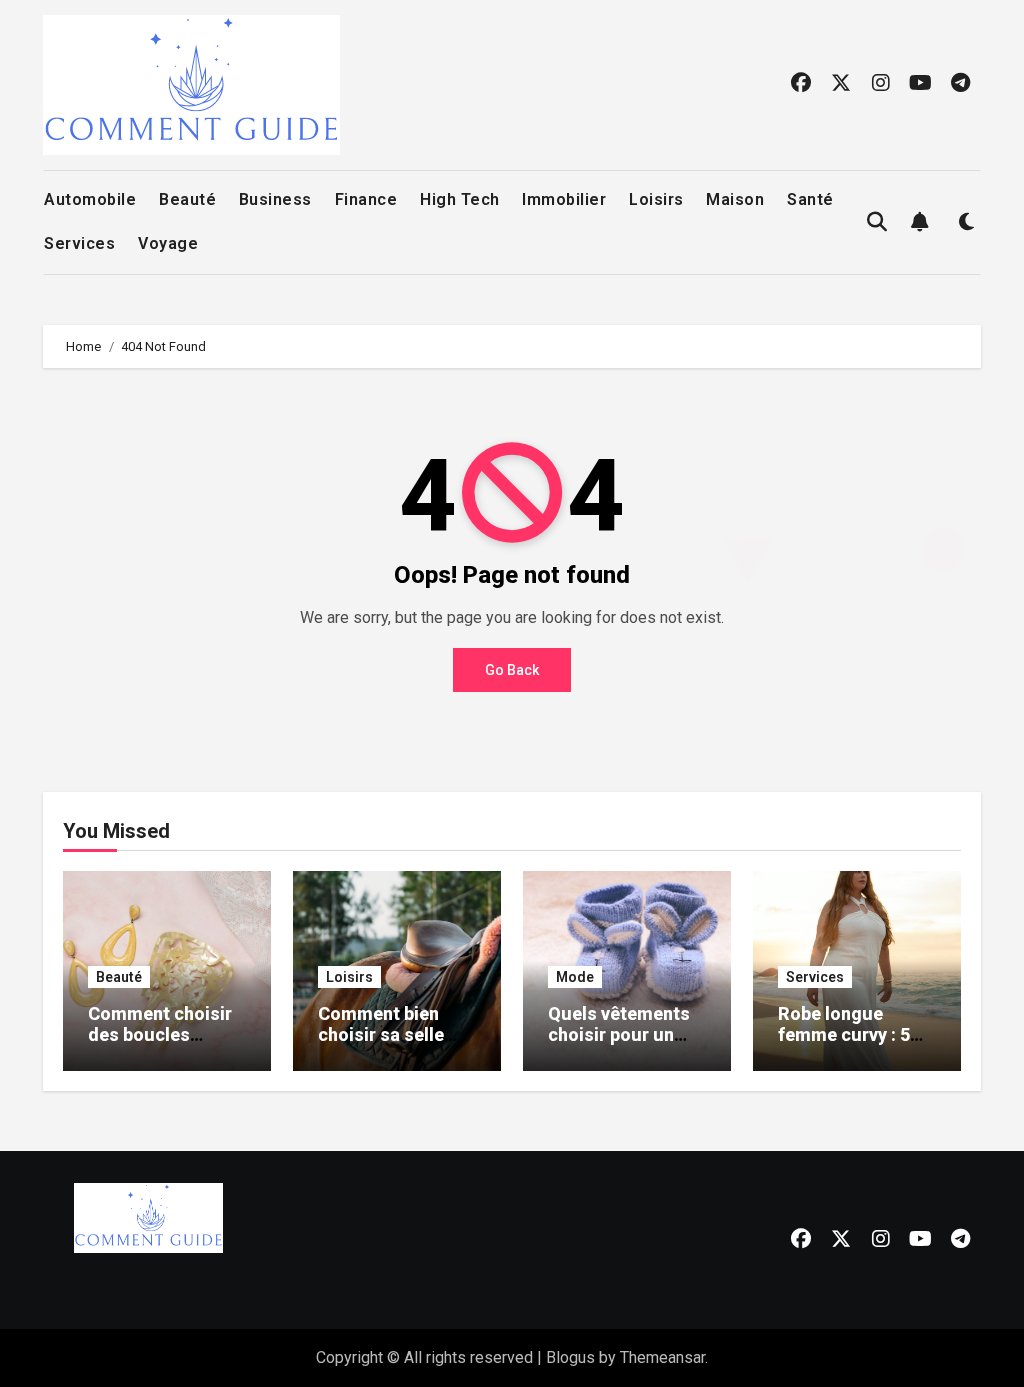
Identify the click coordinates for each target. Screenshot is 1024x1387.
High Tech (460, 199)
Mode (575, 977)
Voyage (168, 243)
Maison (735, 199)
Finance (366, 199)
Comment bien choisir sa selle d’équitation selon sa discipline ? (393, 1046)
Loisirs (656, 199)
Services (79, 243)
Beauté (187, 199)
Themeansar (662, 1357)
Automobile (90, 199)
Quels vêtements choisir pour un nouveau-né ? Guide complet (619, 1046)
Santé (810, 199)
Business (275, 199)
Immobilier (564, 199)
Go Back (512, 670)
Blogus (570, 1357)
